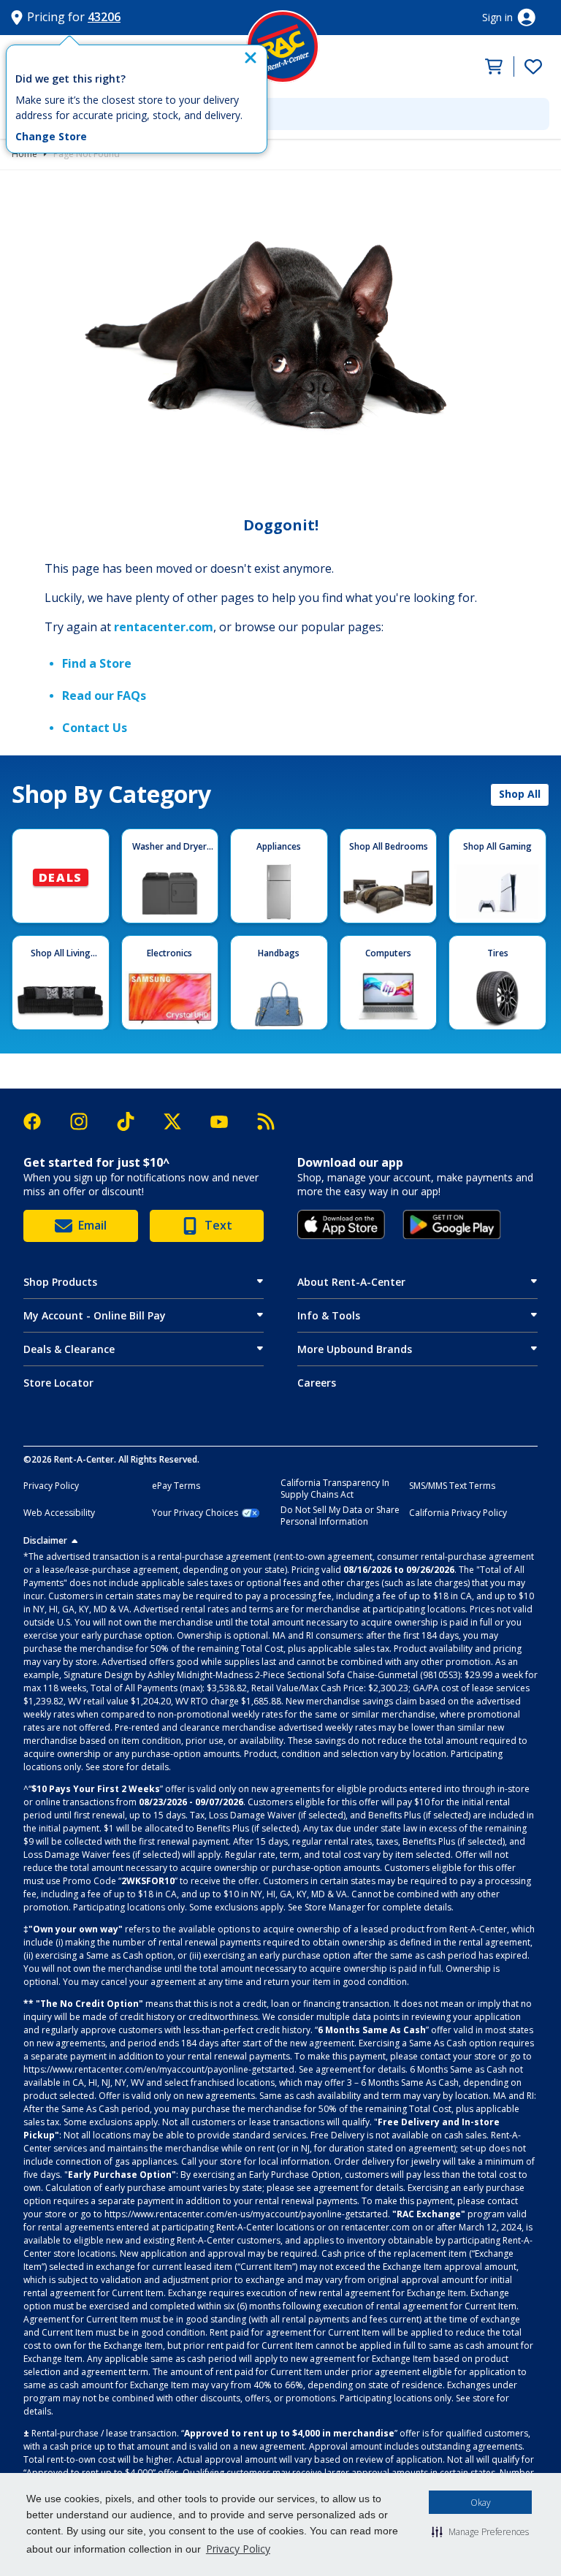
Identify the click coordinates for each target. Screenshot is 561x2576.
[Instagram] (86, 1121)
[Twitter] (180, 1121)
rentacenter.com (164, 627)
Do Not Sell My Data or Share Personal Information (340, 1516)
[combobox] (280, 114)
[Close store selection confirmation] (251, 58)
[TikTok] (133, 1122)
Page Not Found (87, 154)
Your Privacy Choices (195, 1513)
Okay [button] (481, 2503)
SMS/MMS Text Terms (452, 1486)
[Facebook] (39, 1121)
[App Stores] (341, 1224)
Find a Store (97, 663)
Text (218, 1225)
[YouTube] (226, 1122)
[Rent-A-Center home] (283, 47)
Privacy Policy (238, 2549)
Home (24, 154)
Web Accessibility (59, 1513)
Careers (317, 1383)
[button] (480, 2531)
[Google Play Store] (452, 1224)
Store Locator (58, 1383)
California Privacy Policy (458, 1513)
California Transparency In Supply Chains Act (335, 1489)
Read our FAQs (104, 696)
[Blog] (266, 1121)
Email (92, 1225)
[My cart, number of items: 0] (490, 66)
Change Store (51, 137)
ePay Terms (176, 1486)
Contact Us (95, 728)
